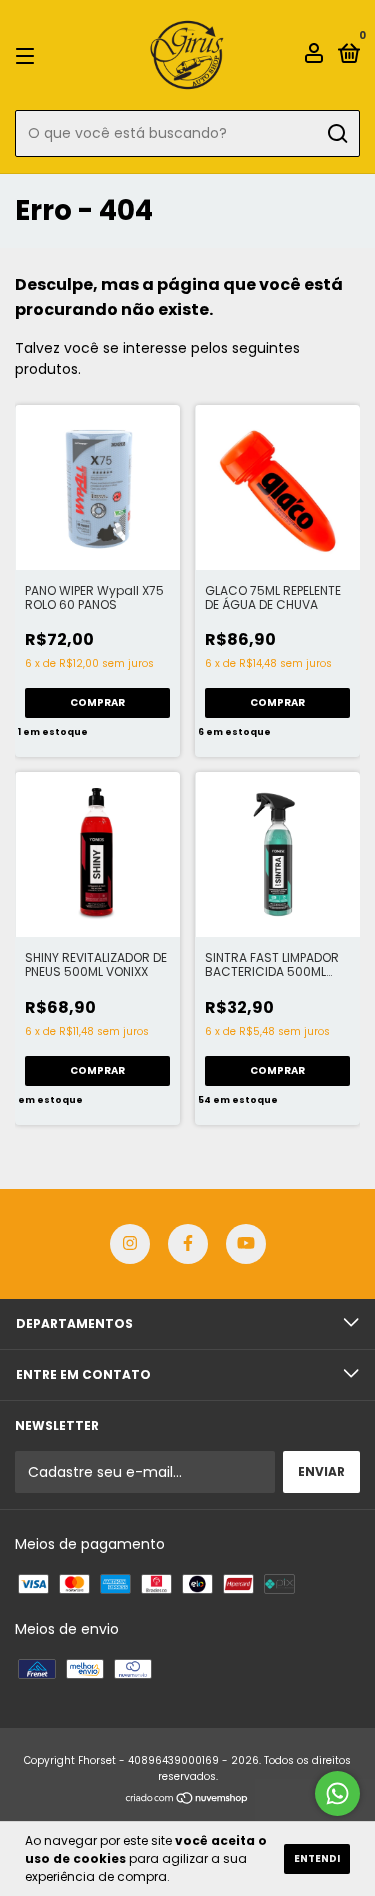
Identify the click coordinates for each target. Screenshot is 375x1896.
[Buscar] (336, 134)
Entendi (317, 1858)
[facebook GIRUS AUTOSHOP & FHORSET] (188, 1244)
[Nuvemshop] (187, 1800)
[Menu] (28, 55)
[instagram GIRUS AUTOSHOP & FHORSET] (130, 1244)
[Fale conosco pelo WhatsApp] (337, 1793)
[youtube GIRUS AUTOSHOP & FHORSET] (246, 1244)
